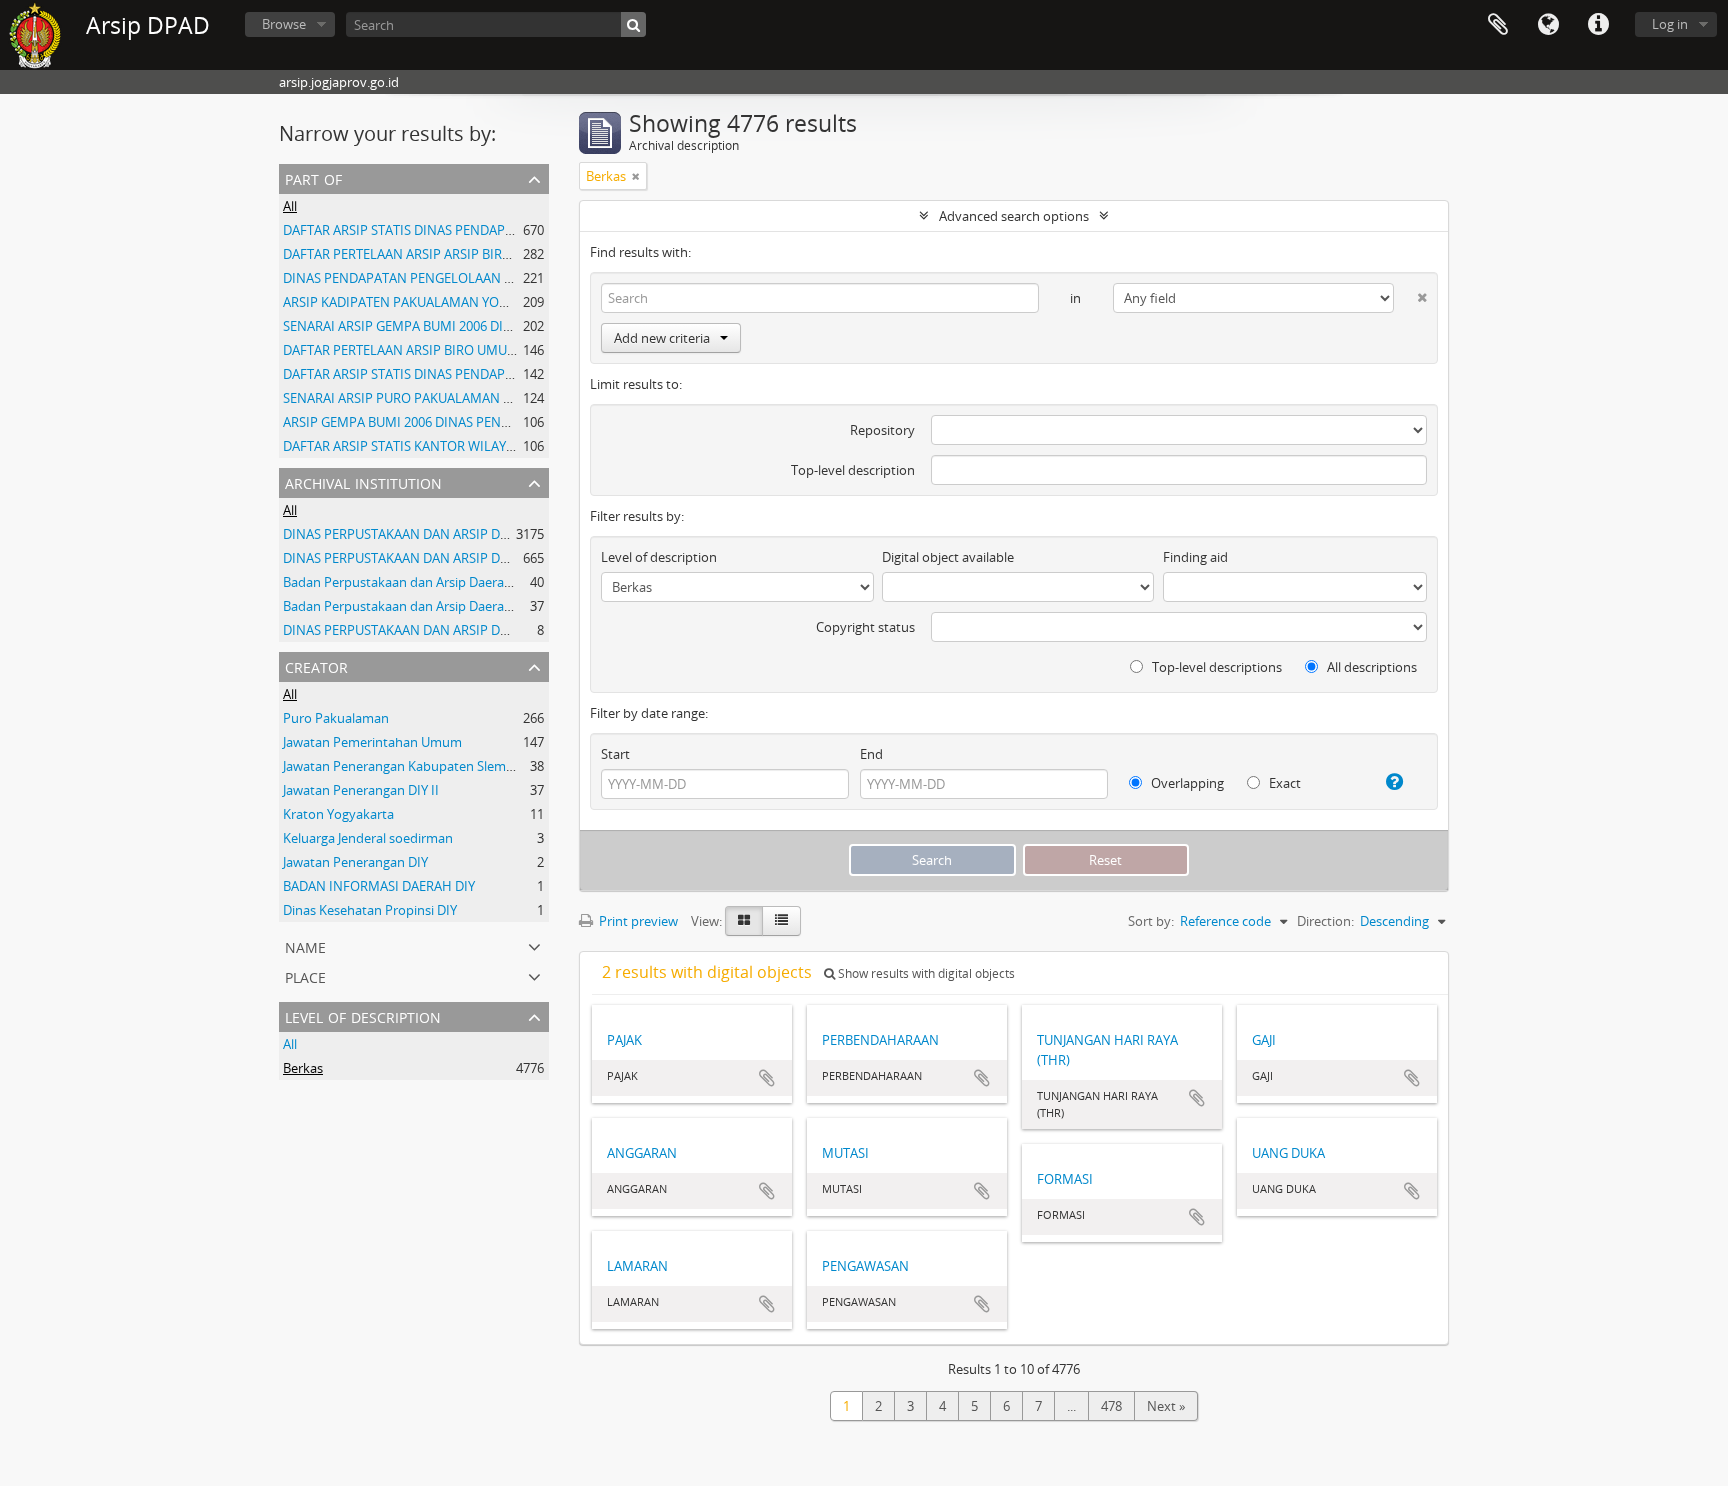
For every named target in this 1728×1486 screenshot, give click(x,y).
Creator (316, 665)
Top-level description (853, 470)
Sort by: (1151, 921)
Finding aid (1195, 557)
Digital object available (948, 557)
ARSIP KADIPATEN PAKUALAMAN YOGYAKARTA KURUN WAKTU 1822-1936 (501, 302)
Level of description (363, 1015)
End (871, 754)
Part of (313, 177)
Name (305, 945)
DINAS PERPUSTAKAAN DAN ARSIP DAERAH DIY (423, 534)
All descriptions (1370, 667)
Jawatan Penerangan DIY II (361, 790)
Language (1548, 25)
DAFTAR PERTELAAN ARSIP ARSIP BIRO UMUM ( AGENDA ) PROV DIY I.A (493, 254)
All (290, 206)
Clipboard (1498, 25)
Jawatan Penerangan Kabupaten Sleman (402, 766)
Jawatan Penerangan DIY (355, 862)
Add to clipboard (767, 1078)
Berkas (303, 1068)
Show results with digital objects (925, 973)
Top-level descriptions (1215, 667)
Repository (882, 430)
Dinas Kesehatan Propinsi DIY (370, 910)
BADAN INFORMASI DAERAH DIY (379, 886)
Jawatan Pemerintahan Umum (372, 742)
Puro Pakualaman (336, 718)
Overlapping (1186, 783)
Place (305, 975)
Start (615, 754)
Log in (1670, 24)
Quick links (1598, 25)
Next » (1166, 1406)
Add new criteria (662, 338)
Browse (284, 24)
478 (1111, 1406)
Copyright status (865, 627)
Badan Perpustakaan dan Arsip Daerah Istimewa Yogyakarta (461, 582)
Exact (1283, 783)
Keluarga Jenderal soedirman (368, 838)
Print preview (637, 921)
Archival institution (363, 481)
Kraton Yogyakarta (338, 814)
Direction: (1325, 921)
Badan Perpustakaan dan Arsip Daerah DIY (409, 606)
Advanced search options (1014, 216)
